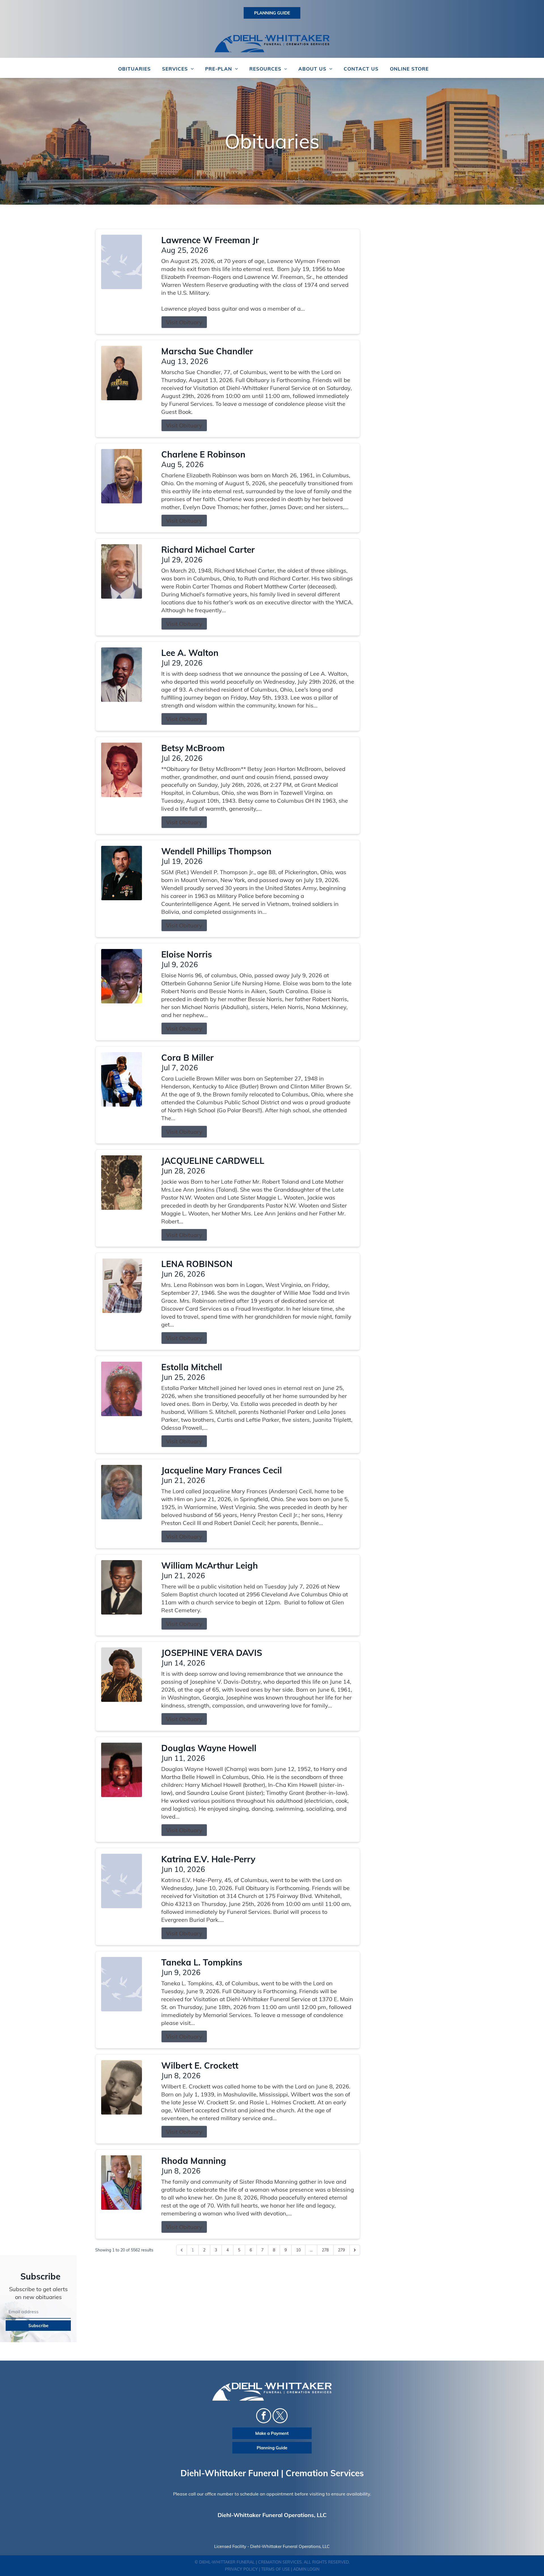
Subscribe (38, 2326)
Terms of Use (276, 2569)
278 (325, 2250)
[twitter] (280, 2416)
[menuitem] (134, 69)
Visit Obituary (184, 322)
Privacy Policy (241, 2569)
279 (341, 2250)
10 (298, 2250)
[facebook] (264, 2416)
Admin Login (306, 2569)
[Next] (355, 2250)
